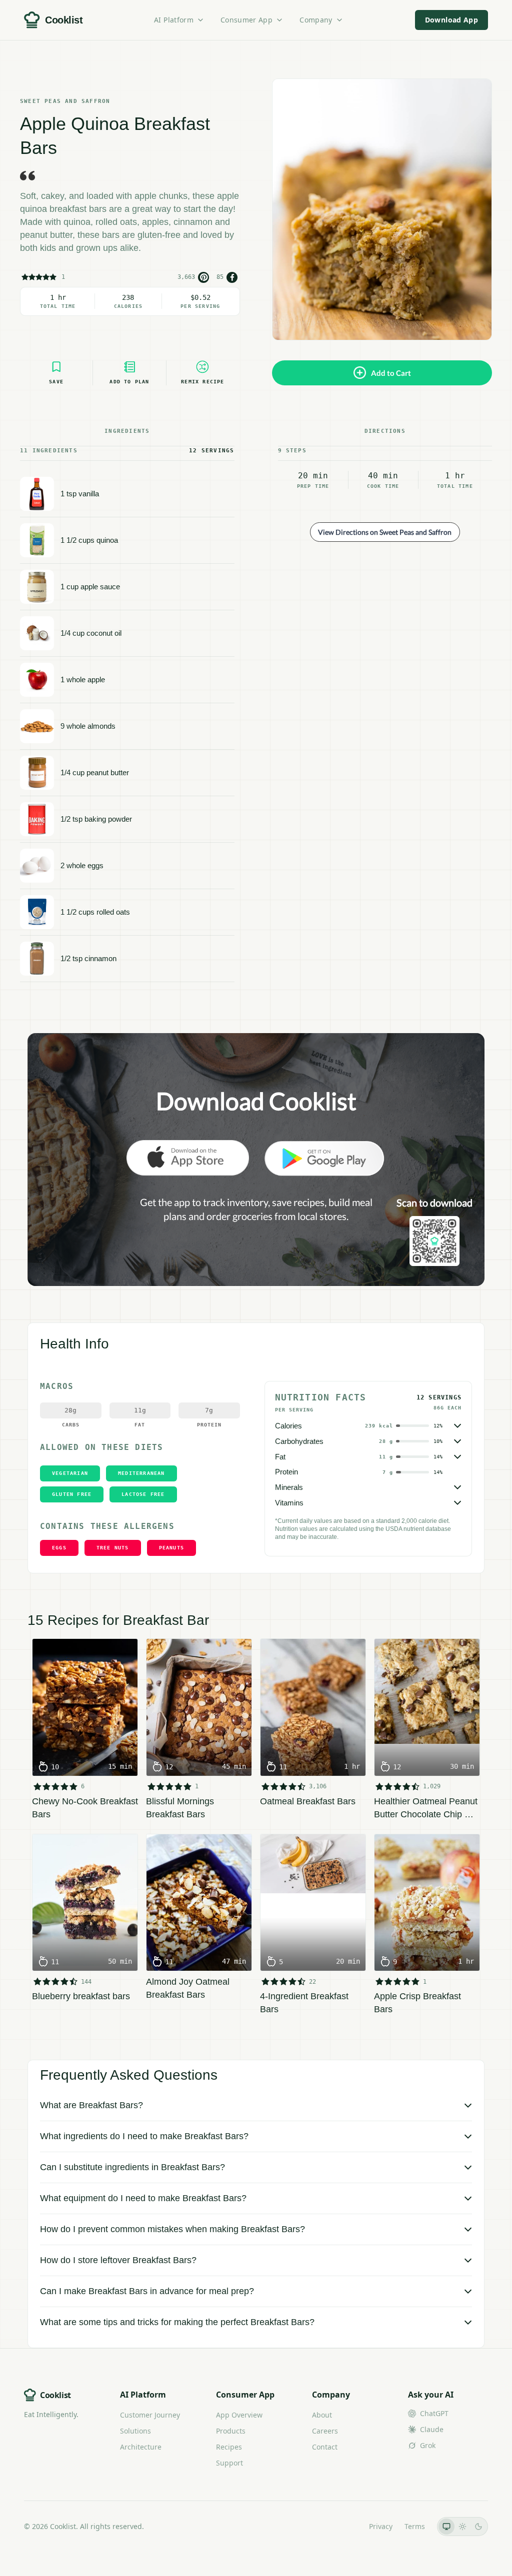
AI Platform (174, 20)
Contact (325, 2447)
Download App (451, 20)
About (322, 2415)
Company (316, 20)
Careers (325, 2431)
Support (229, 2463)
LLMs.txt (343, 2526)
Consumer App (246, 20)
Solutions (135, 2431)
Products (231, 2431)
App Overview (239, 2415)
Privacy (381, 2526)
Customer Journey (150, 2415)
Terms (415, 2526)
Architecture (141, 2447)
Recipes (229, 2447)
